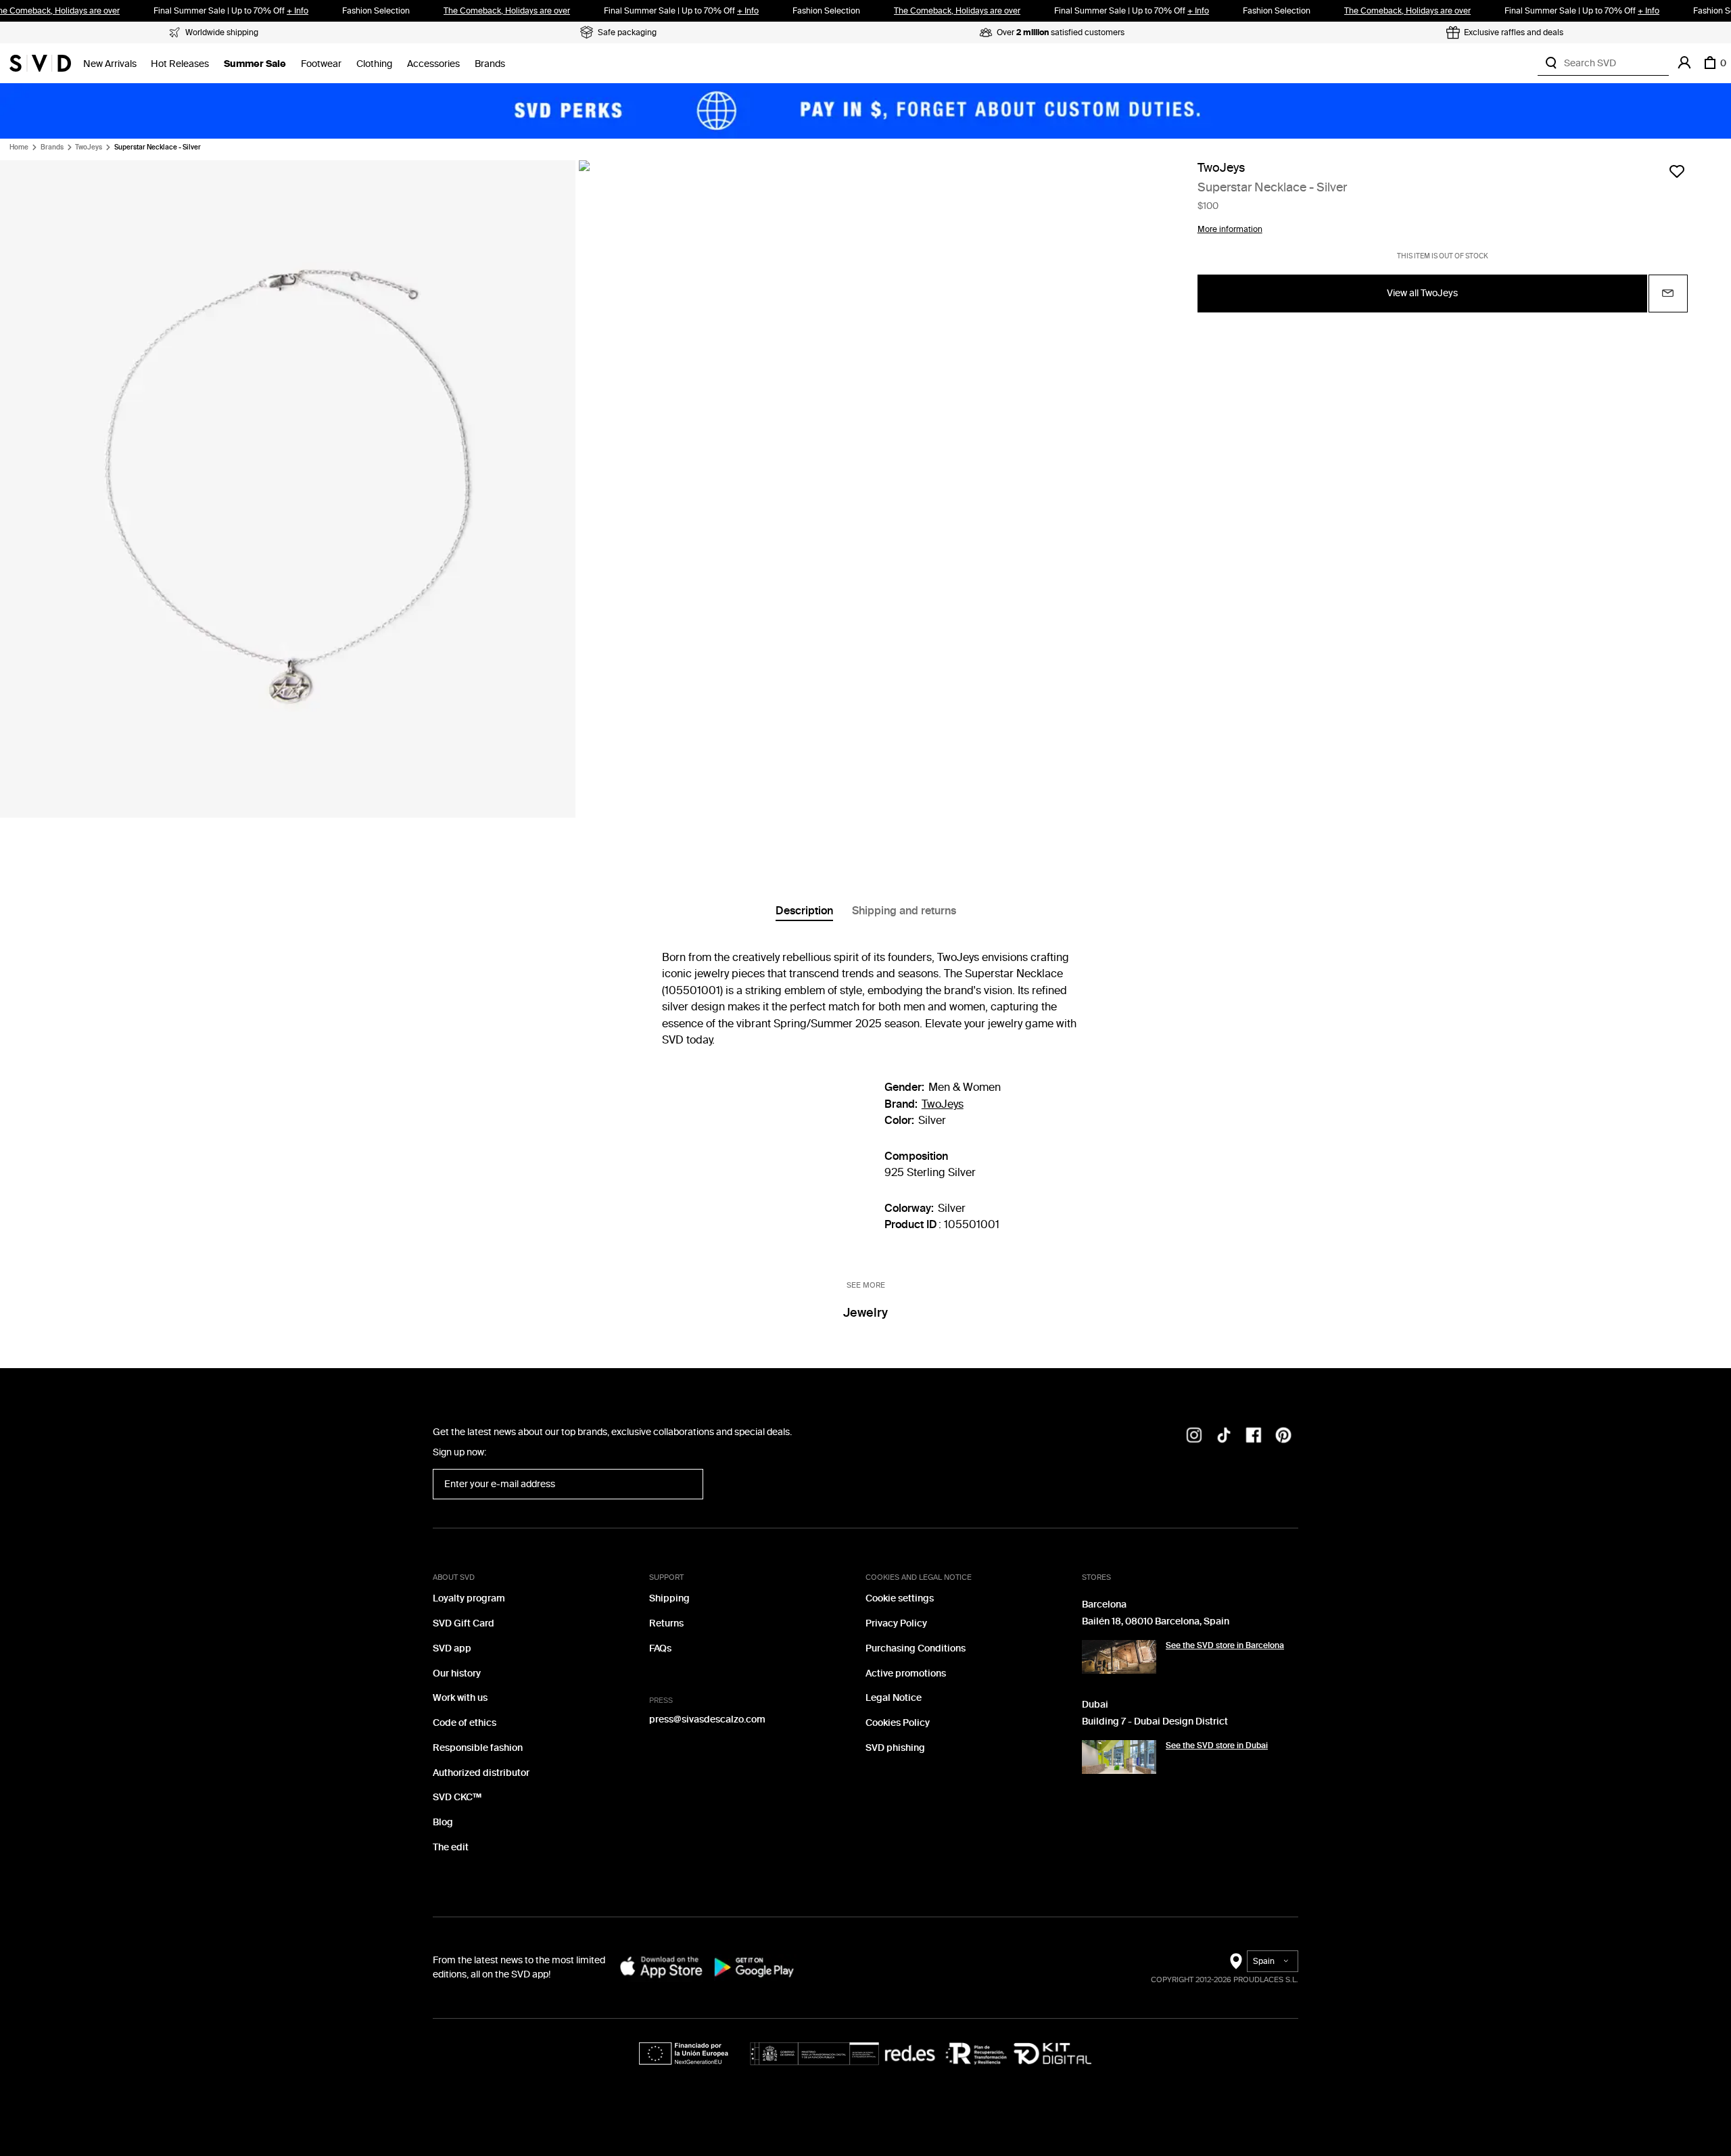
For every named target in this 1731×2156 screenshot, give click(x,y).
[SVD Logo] (40, 63)
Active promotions (906, 1673)
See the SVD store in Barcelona (1225, 1645)
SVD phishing (895, 1748)
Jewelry (865, 1313)
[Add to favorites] (1677, 171)
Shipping (669, 1598)
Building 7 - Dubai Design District (1155, 1721)
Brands (490, 64)
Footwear (321, 64)
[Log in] (1684, 63)
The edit (451, 1847)
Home (19, 147)
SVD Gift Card (464, 1623)
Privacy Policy (896, 1623)
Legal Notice (894, 1698)
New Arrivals (110, 64)
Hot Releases (180, 64)
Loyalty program (469, 1598)
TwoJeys (89, 147)
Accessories (433, 64)
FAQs (660, 1648)
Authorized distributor (481, 1773)
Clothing (374, 64)
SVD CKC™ (457, 1797)
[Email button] (1668, 293)
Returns (666, 1623)
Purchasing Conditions (916, 1648)
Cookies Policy (898, 1723)
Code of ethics (465, 1723)
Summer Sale (255, 64)
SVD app (452, 1648)
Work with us (460, 1698)
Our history (457, 1673)
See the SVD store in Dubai (1217, 1745)
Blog (443, 1822)
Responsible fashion (478, 1748)
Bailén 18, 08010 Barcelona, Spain (1156, 1621)
